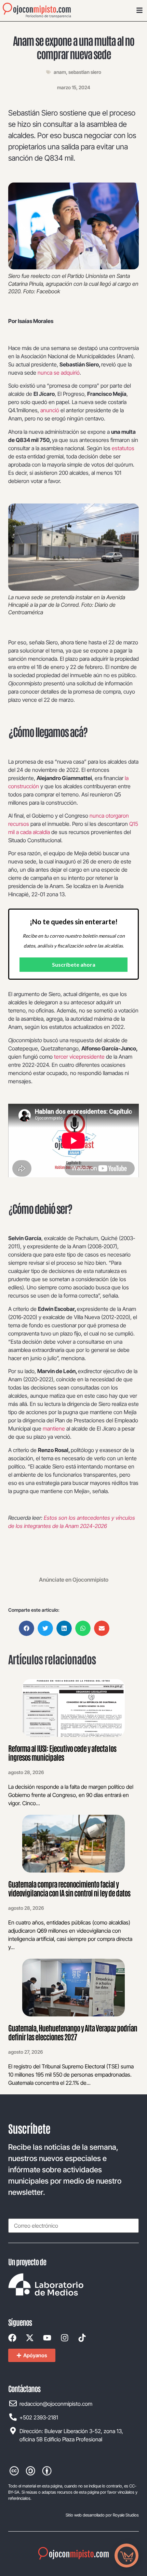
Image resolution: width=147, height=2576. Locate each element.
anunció (50, 410)
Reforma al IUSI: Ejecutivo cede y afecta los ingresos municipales (62, 1753)
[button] (26, 1628)
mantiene (54, 1428)
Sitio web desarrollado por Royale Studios (102, 2515)
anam (60, 72)
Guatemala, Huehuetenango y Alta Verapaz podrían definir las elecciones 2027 (73, 2032)
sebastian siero (85, 72)
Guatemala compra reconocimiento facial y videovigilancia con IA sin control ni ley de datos (69, 1888)
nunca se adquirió (59, 373)
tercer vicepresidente (79, 1057)
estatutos (123, 448)
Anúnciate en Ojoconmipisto (74, 1580)
